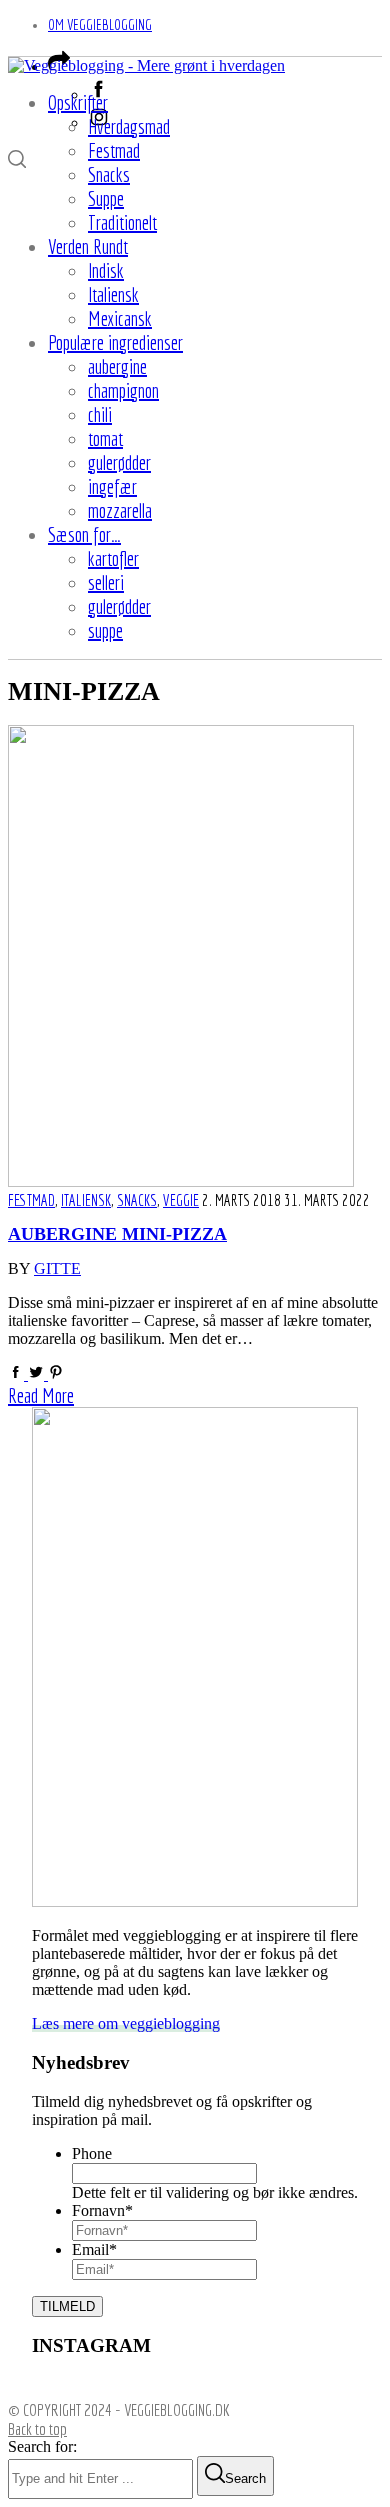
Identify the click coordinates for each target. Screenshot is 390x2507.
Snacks (137, 1200)
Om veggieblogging (100, 24)
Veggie (181, 1200)
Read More (41, 1395)
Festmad (31, 1200)
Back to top (37, 2428)
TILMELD (67, 2306)
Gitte (57, 1268)
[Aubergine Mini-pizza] (181, 1181)
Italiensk (86, 1200)
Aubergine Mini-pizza (117, 1234)
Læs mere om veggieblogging (126, 2023)
